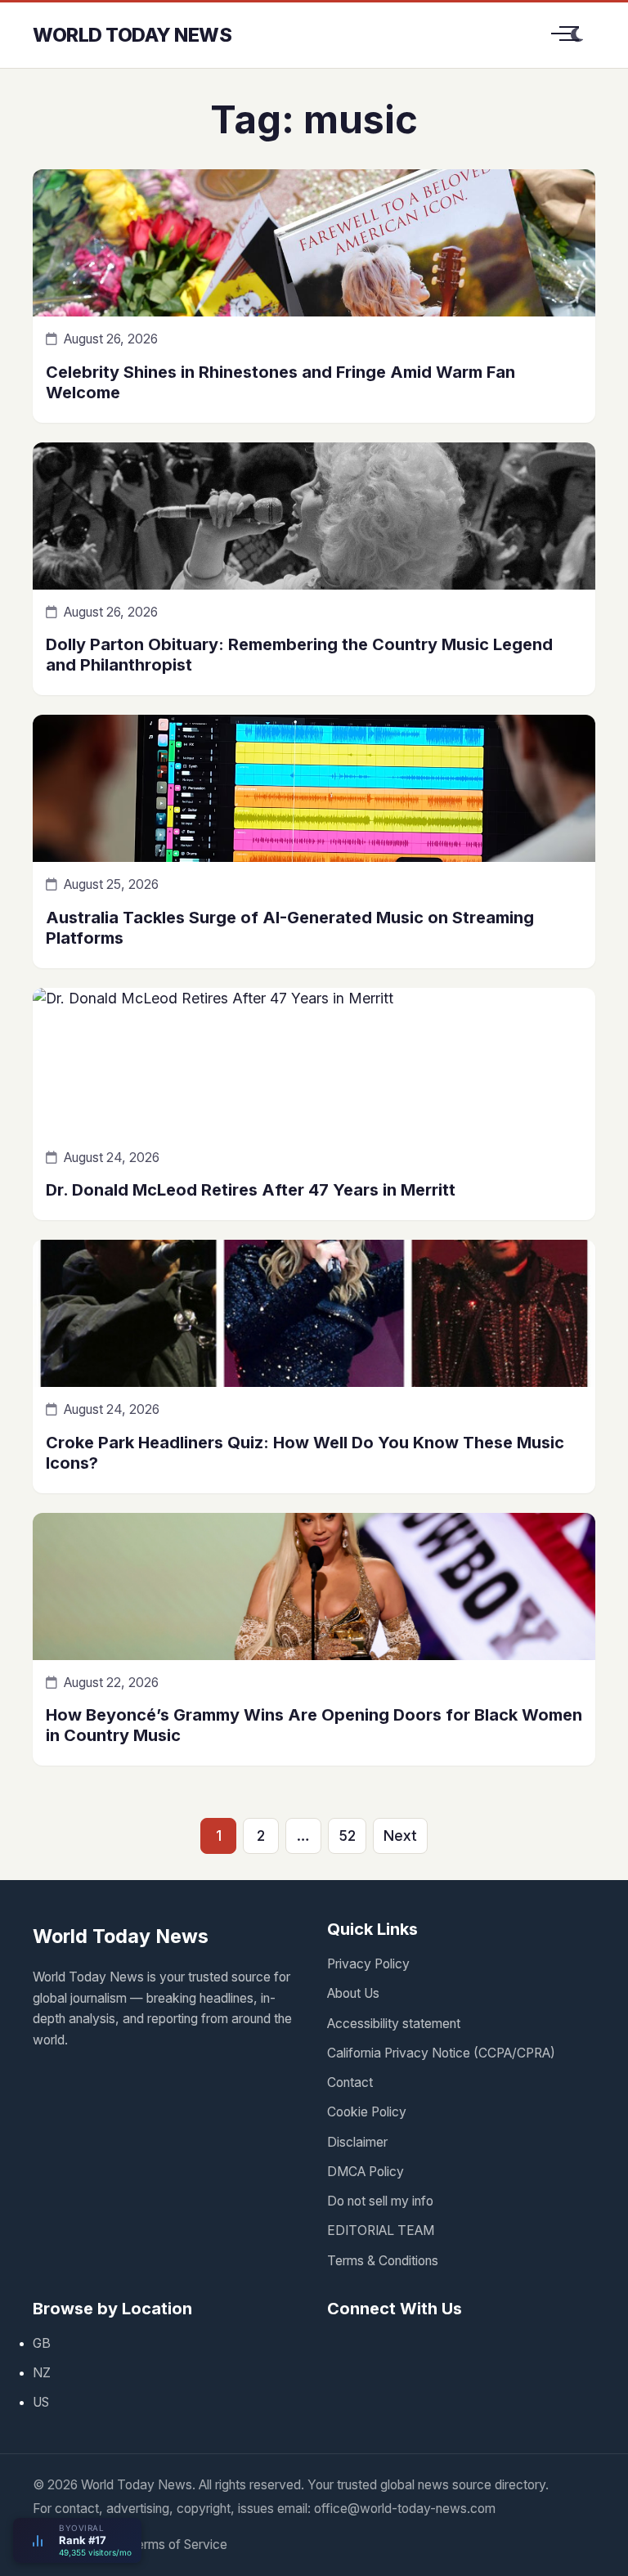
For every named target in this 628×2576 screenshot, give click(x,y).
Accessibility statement (394, 2024)
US (41, 2402)
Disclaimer (357, 2142)
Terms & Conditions (383, 2261)
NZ (42, 2373)
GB (42, 2343)
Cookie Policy (367, 2112)
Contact (350, 2082)
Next (400, 1836)
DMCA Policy (366, 2172)
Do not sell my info (380, 2201)
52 (347, 1836)
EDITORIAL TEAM (381, 2230)
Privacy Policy (368, 1964)
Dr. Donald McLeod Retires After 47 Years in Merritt (251, 1190)
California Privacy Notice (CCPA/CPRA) (441, 2053)
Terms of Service (178, 2545)
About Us (353, 1993)
